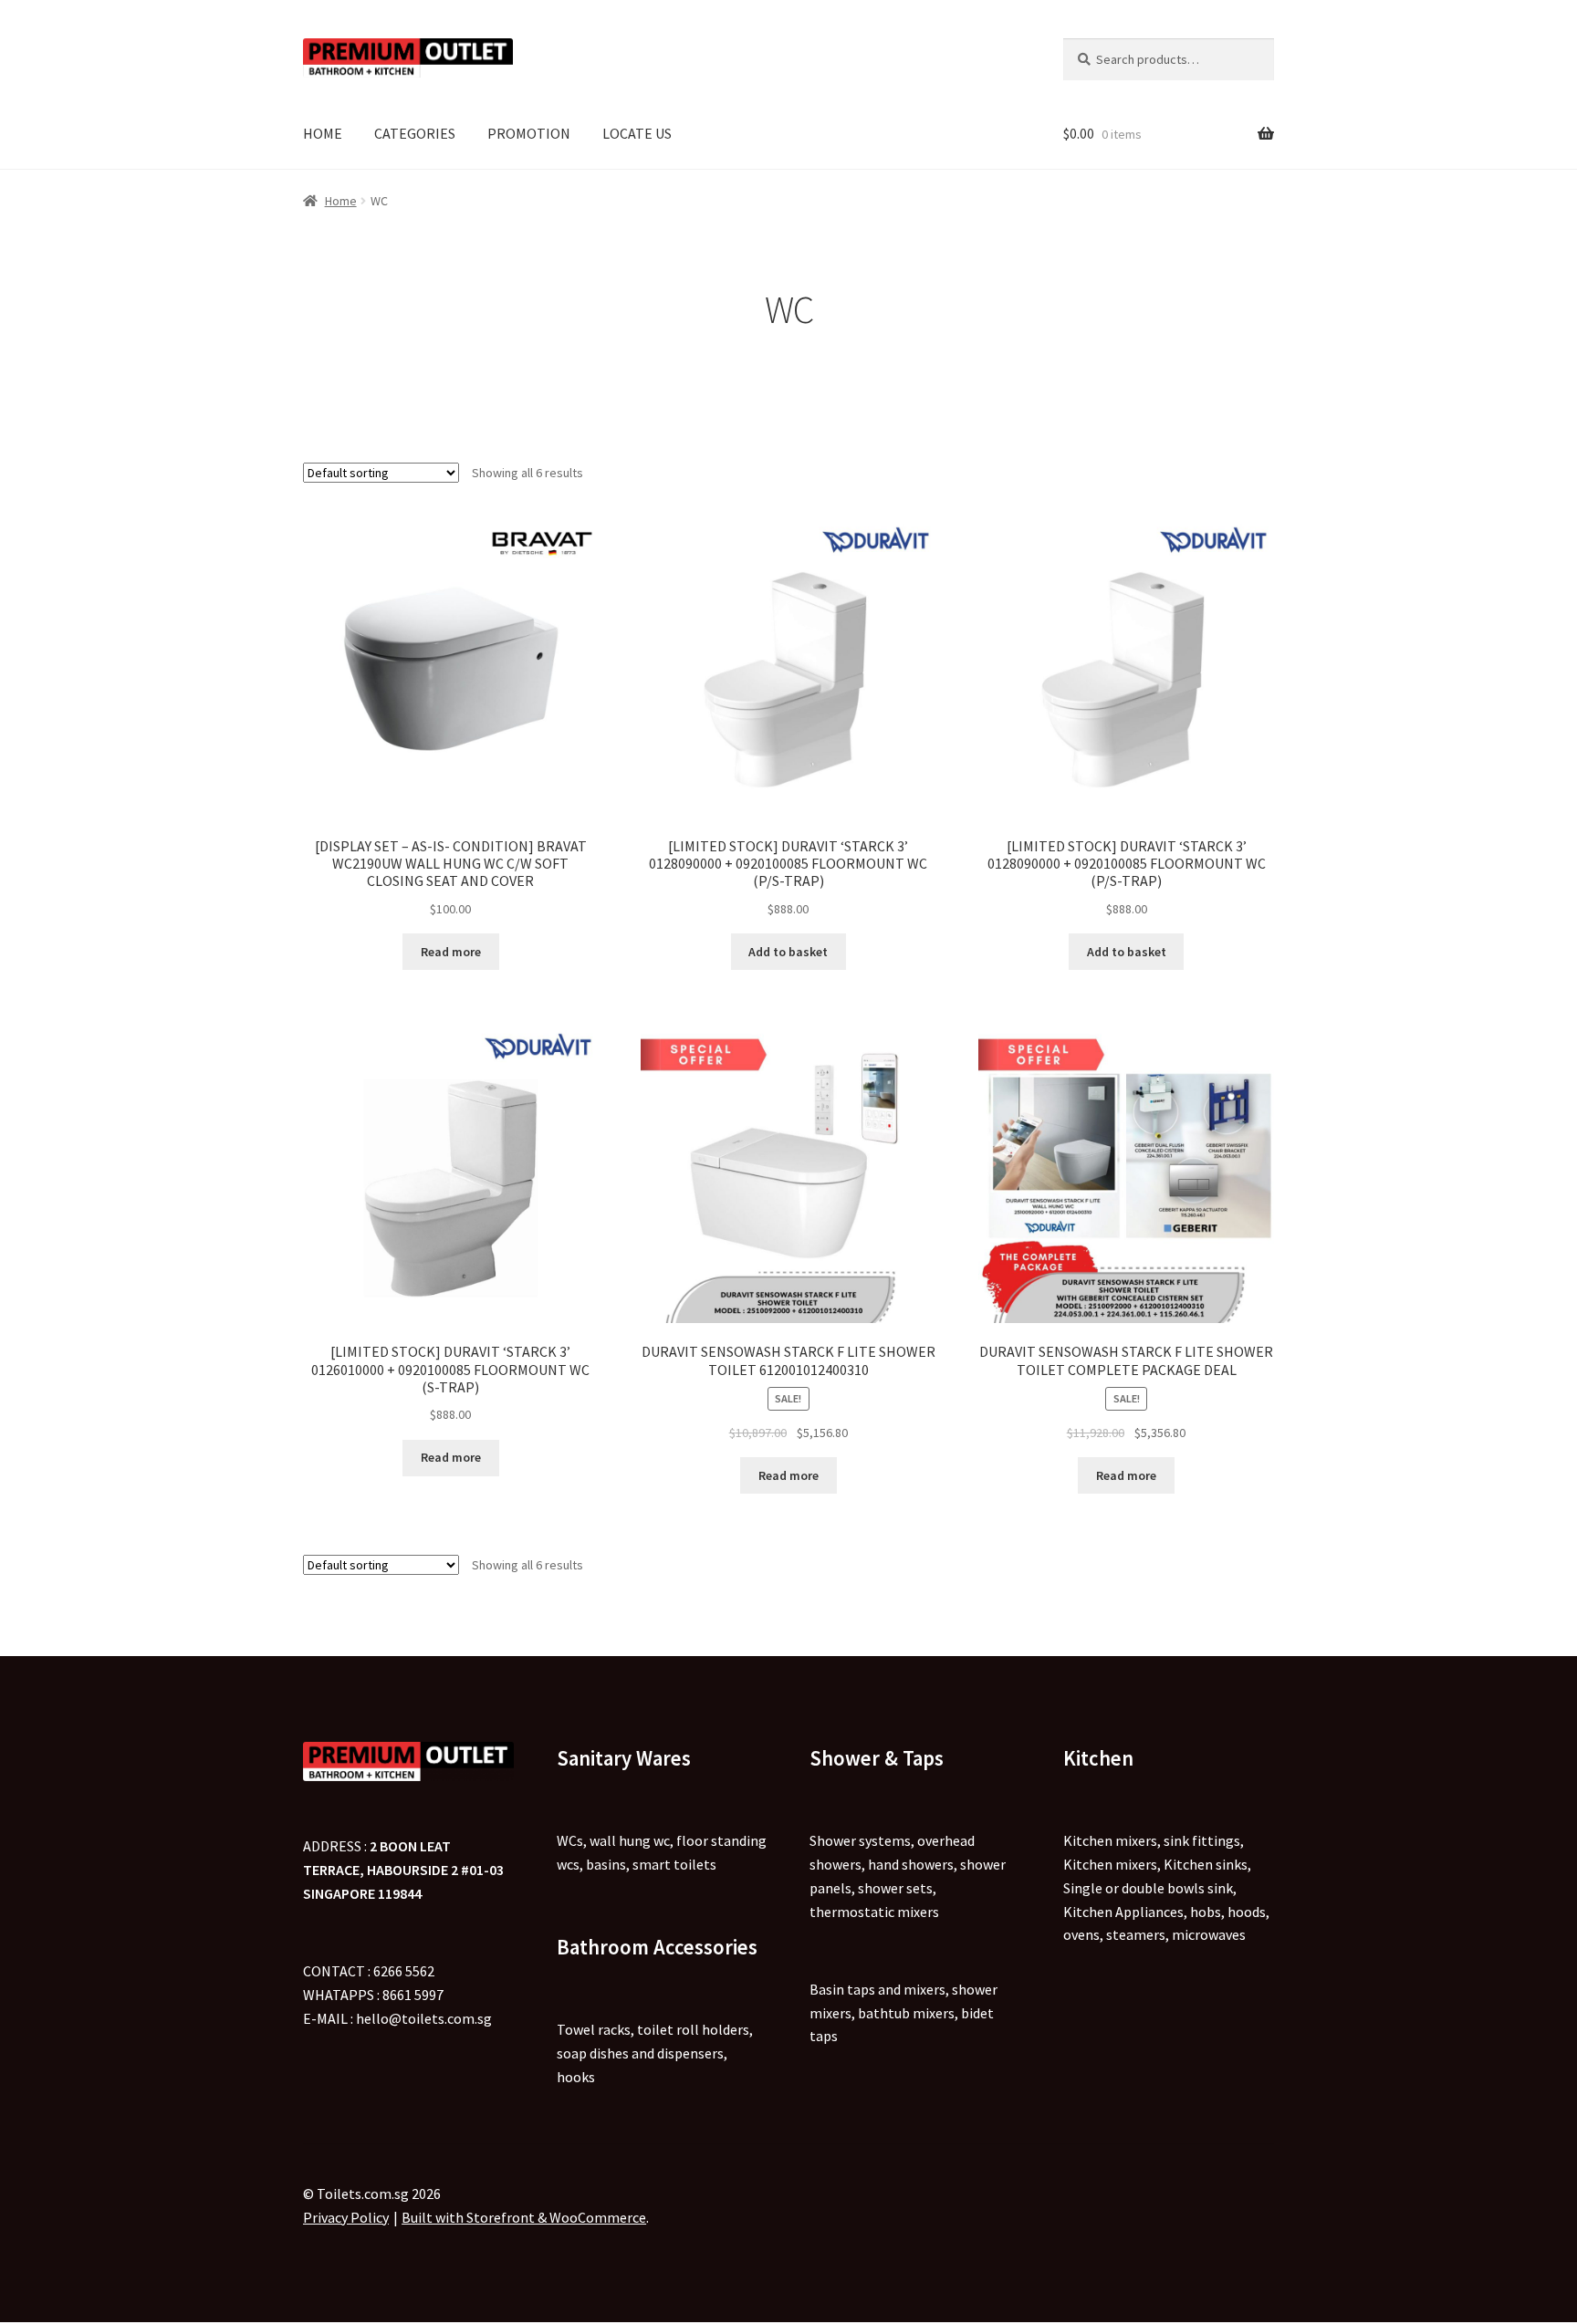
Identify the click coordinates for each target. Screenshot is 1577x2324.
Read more (451, 952)
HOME (323, 133)
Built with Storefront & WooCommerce (524, 2217)
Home (341, 201)
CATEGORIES (415, 133)
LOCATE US (637, 133)
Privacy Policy (346, 2217)
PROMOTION (529, 133)
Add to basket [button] (788, 952)
